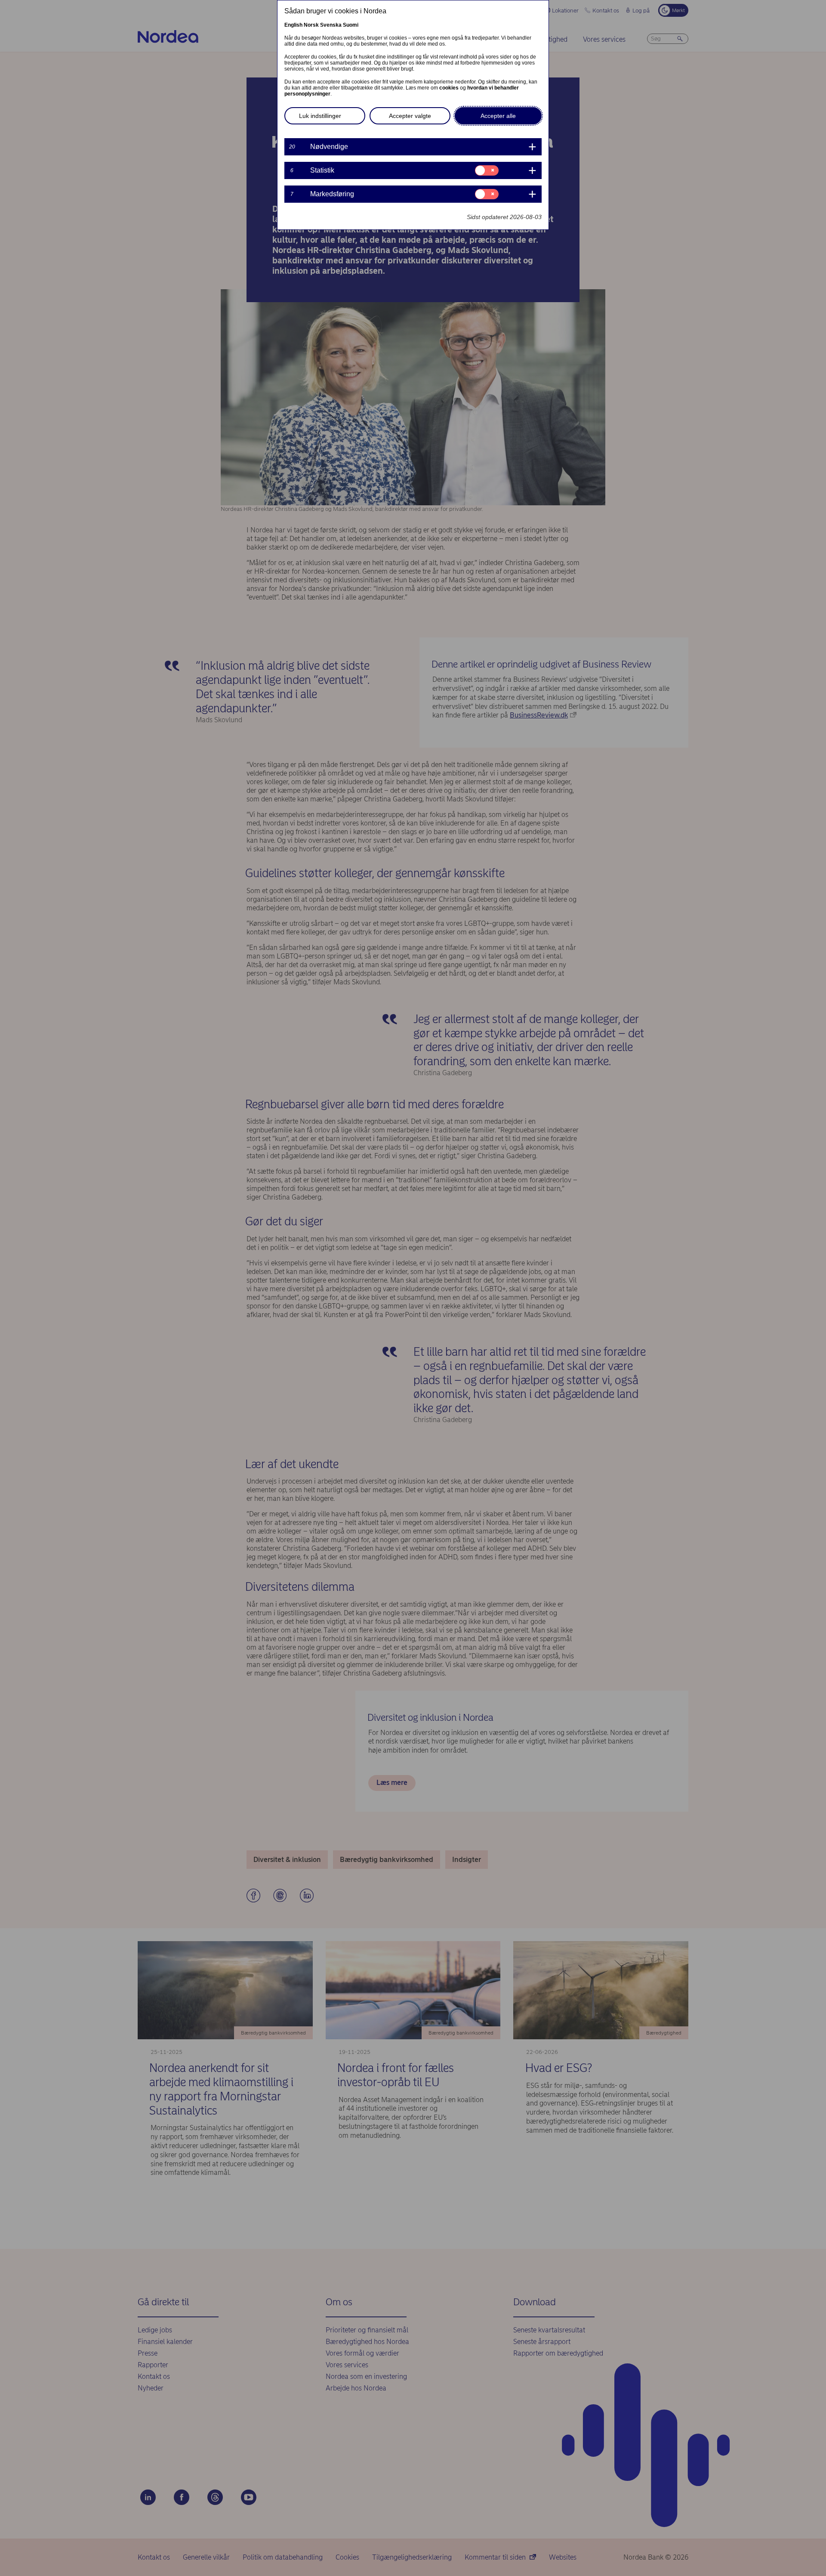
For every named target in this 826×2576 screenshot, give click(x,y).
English (293, 25)
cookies (449, 88)
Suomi (351, 25)
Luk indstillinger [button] (320, 116)
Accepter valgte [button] (410, 116)
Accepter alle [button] (498, 116)
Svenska (331, 25)
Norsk (311, 25)
